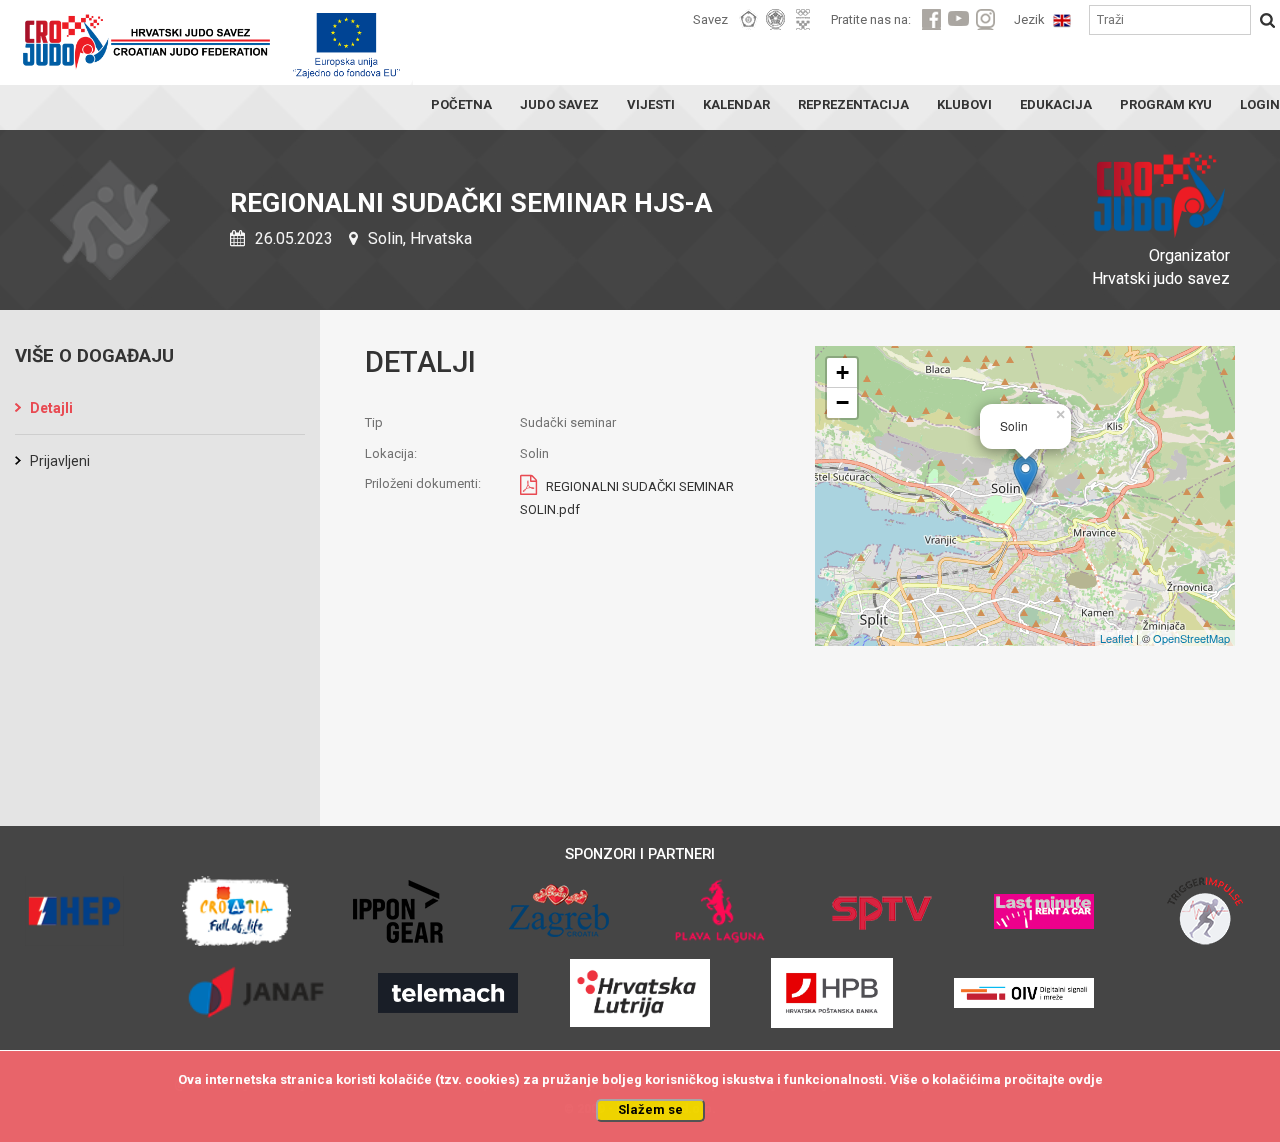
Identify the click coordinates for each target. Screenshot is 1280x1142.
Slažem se (650, 1109)
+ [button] (842, 372)
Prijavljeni (60, 461)
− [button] (842, 402)
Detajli (51, 408)
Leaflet (1116, 638)
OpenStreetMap (1191, 638)
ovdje (1085, 1079)
